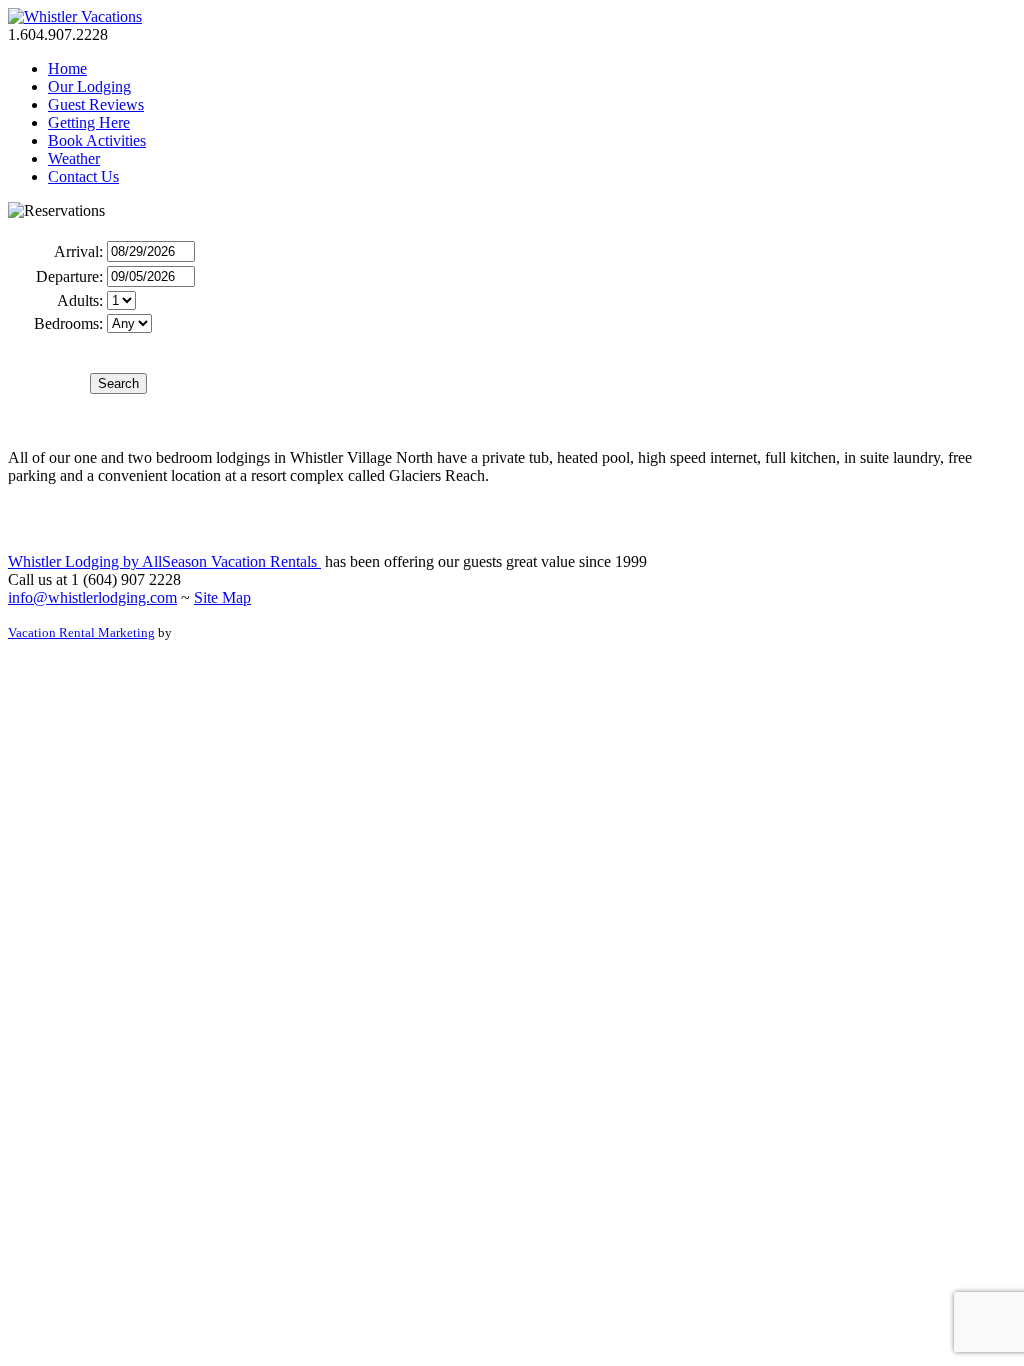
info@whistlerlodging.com (92, 597)
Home (67, 68)
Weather (74, 158)
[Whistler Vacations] (75, 16)
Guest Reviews (96, 104)
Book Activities (97, 140)
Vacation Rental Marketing (81, 632)
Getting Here (89, 122)
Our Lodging (89, 86)
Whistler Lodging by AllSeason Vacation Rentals (164, 561)
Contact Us (83, 176)
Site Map (222, 597)
